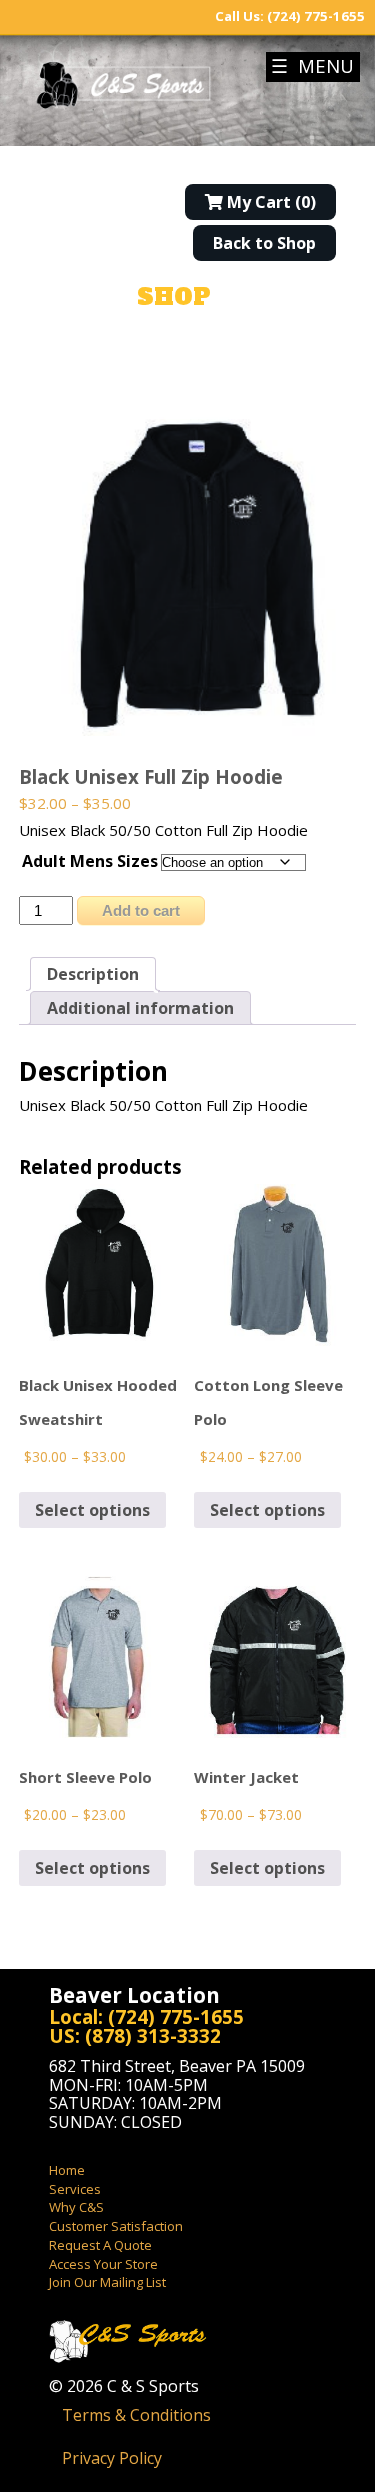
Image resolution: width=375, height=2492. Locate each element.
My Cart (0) (269, 202)
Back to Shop (264, 243)
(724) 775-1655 (316, 16)
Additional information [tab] (140, 1008)
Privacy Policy (112, 2458)
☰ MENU (312, 65)
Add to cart (141, 910)
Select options (92, 1510)
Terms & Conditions (136, 2415)
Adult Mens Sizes (90, 861)
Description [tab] (93, 974)
